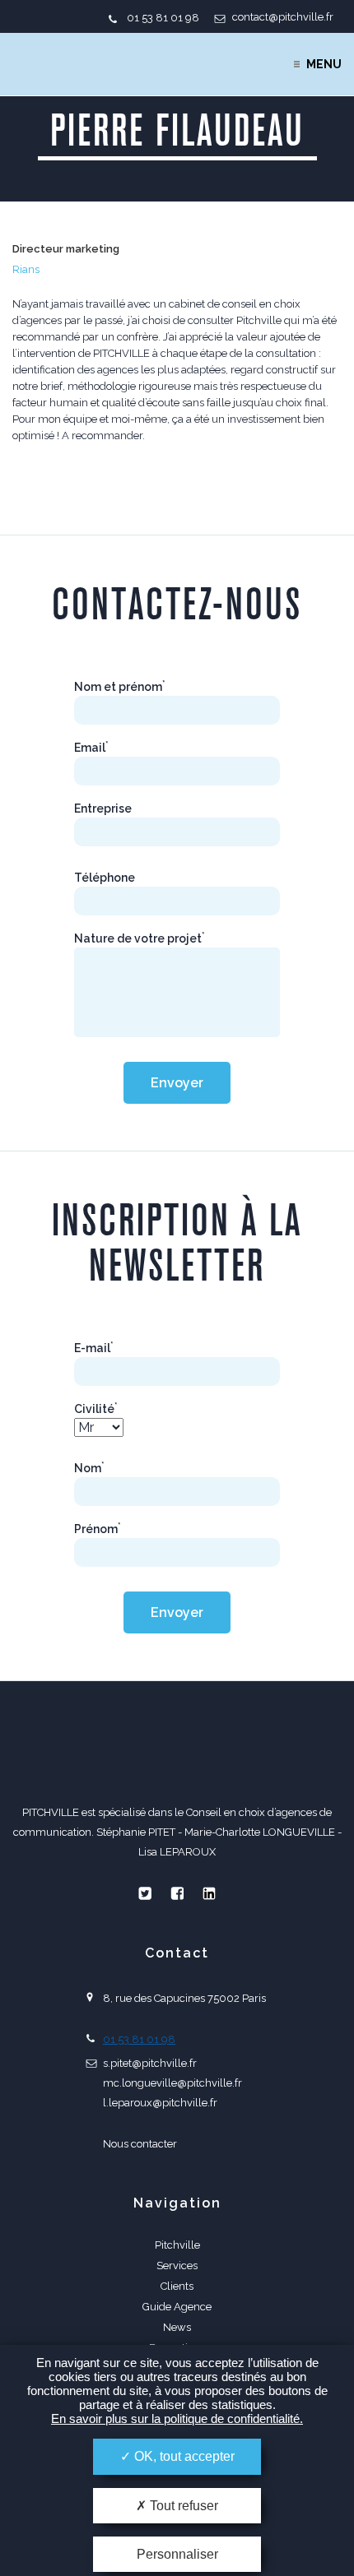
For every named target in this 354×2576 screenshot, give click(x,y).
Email (91, 748)
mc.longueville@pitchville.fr (172, 2083)
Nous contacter (140, 2144)
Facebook (177, 1893)
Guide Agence (177, 2307)
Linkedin (209, 1893)
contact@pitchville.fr (283, 17)
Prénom (98, 1529)
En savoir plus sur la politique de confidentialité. (177, 2418)
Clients (177, 2286)
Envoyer (177, 1083)
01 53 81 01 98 (163, 18)
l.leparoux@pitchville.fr (160, 2103)
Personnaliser (177, 2554)
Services (177, 2266)
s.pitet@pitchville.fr (150, 2063)
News (177, 2327)
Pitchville (177, 2245)
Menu (324, 64)
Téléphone (105, 878)
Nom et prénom (120, 687)
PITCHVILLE (79, 64)
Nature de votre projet (140, 938)
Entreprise (103, 808)
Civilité (96, 1409)
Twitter (145, 1893)
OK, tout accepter (183, 2456)
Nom (89, 1468)
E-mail (94, 1348)
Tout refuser (182, 2506)
